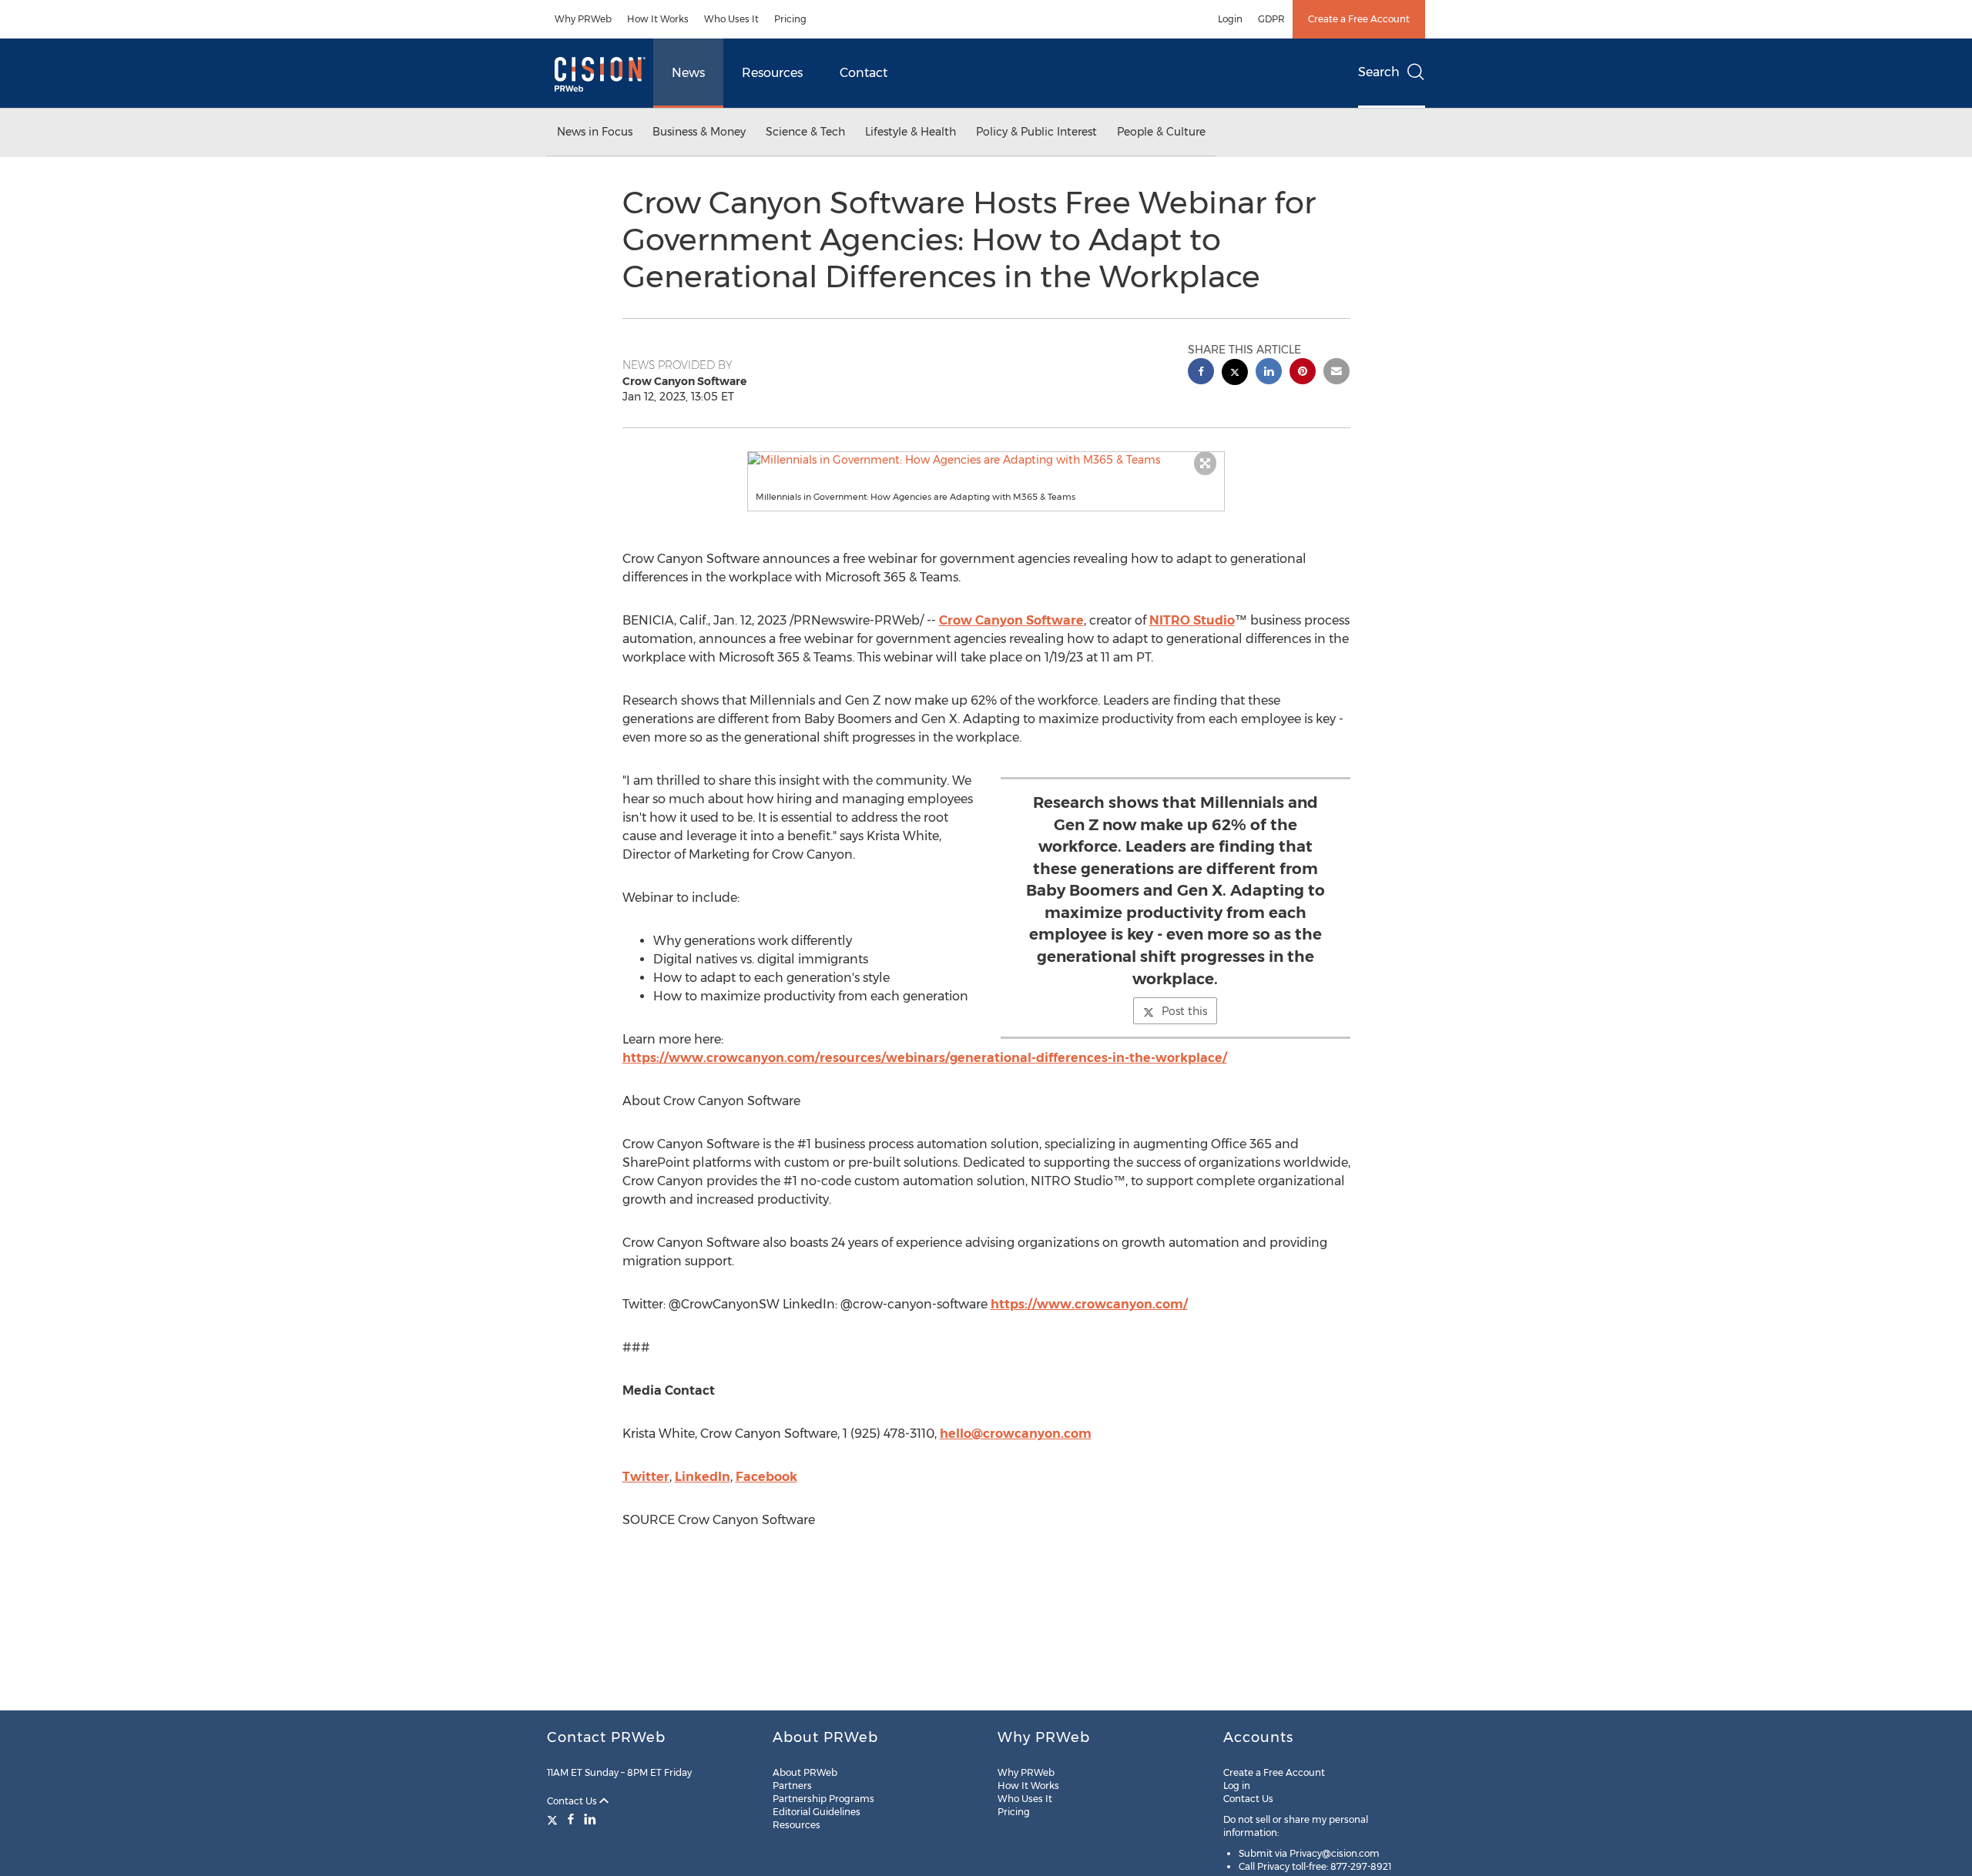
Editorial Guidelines (817, 1812)
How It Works (658, 19)
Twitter (646, 1477)
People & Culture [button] (1161, 132)
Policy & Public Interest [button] (1036, 132)
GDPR (1271, 19)
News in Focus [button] (595, 132)
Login (1230, 19)
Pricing (790, 19)
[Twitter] (554, 1819)
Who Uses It (731, 19)
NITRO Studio (1192, 620)
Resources (772, 73)
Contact (864, 73)
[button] (986, 460)
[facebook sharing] (1201, 373)
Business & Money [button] (699, 132)
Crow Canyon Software (1011, 620)
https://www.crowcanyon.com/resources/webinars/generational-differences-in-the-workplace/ (925, 1058)
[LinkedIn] (590, 1819)
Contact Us (573, 1801)
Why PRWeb (583, 19)
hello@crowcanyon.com (1016, 1434)
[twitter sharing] (1235, 374)
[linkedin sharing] (1269, 373)
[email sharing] (1336, 373)
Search (1379, 72)
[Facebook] (571, 1819)
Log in (1237, 1786)
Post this (1184, 1011)
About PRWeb (805, 1772)
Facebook (766, 1477)
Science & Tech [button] (805, 132)
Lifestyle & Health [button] (911, 132)
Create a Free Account (1359, 19)
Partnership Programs (823, 1799)
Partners (792, 1786)
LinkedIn (703, 1477)
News (688, 73)
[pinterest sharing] (1303, 373)
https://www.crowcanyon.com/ (1089, 1304)
